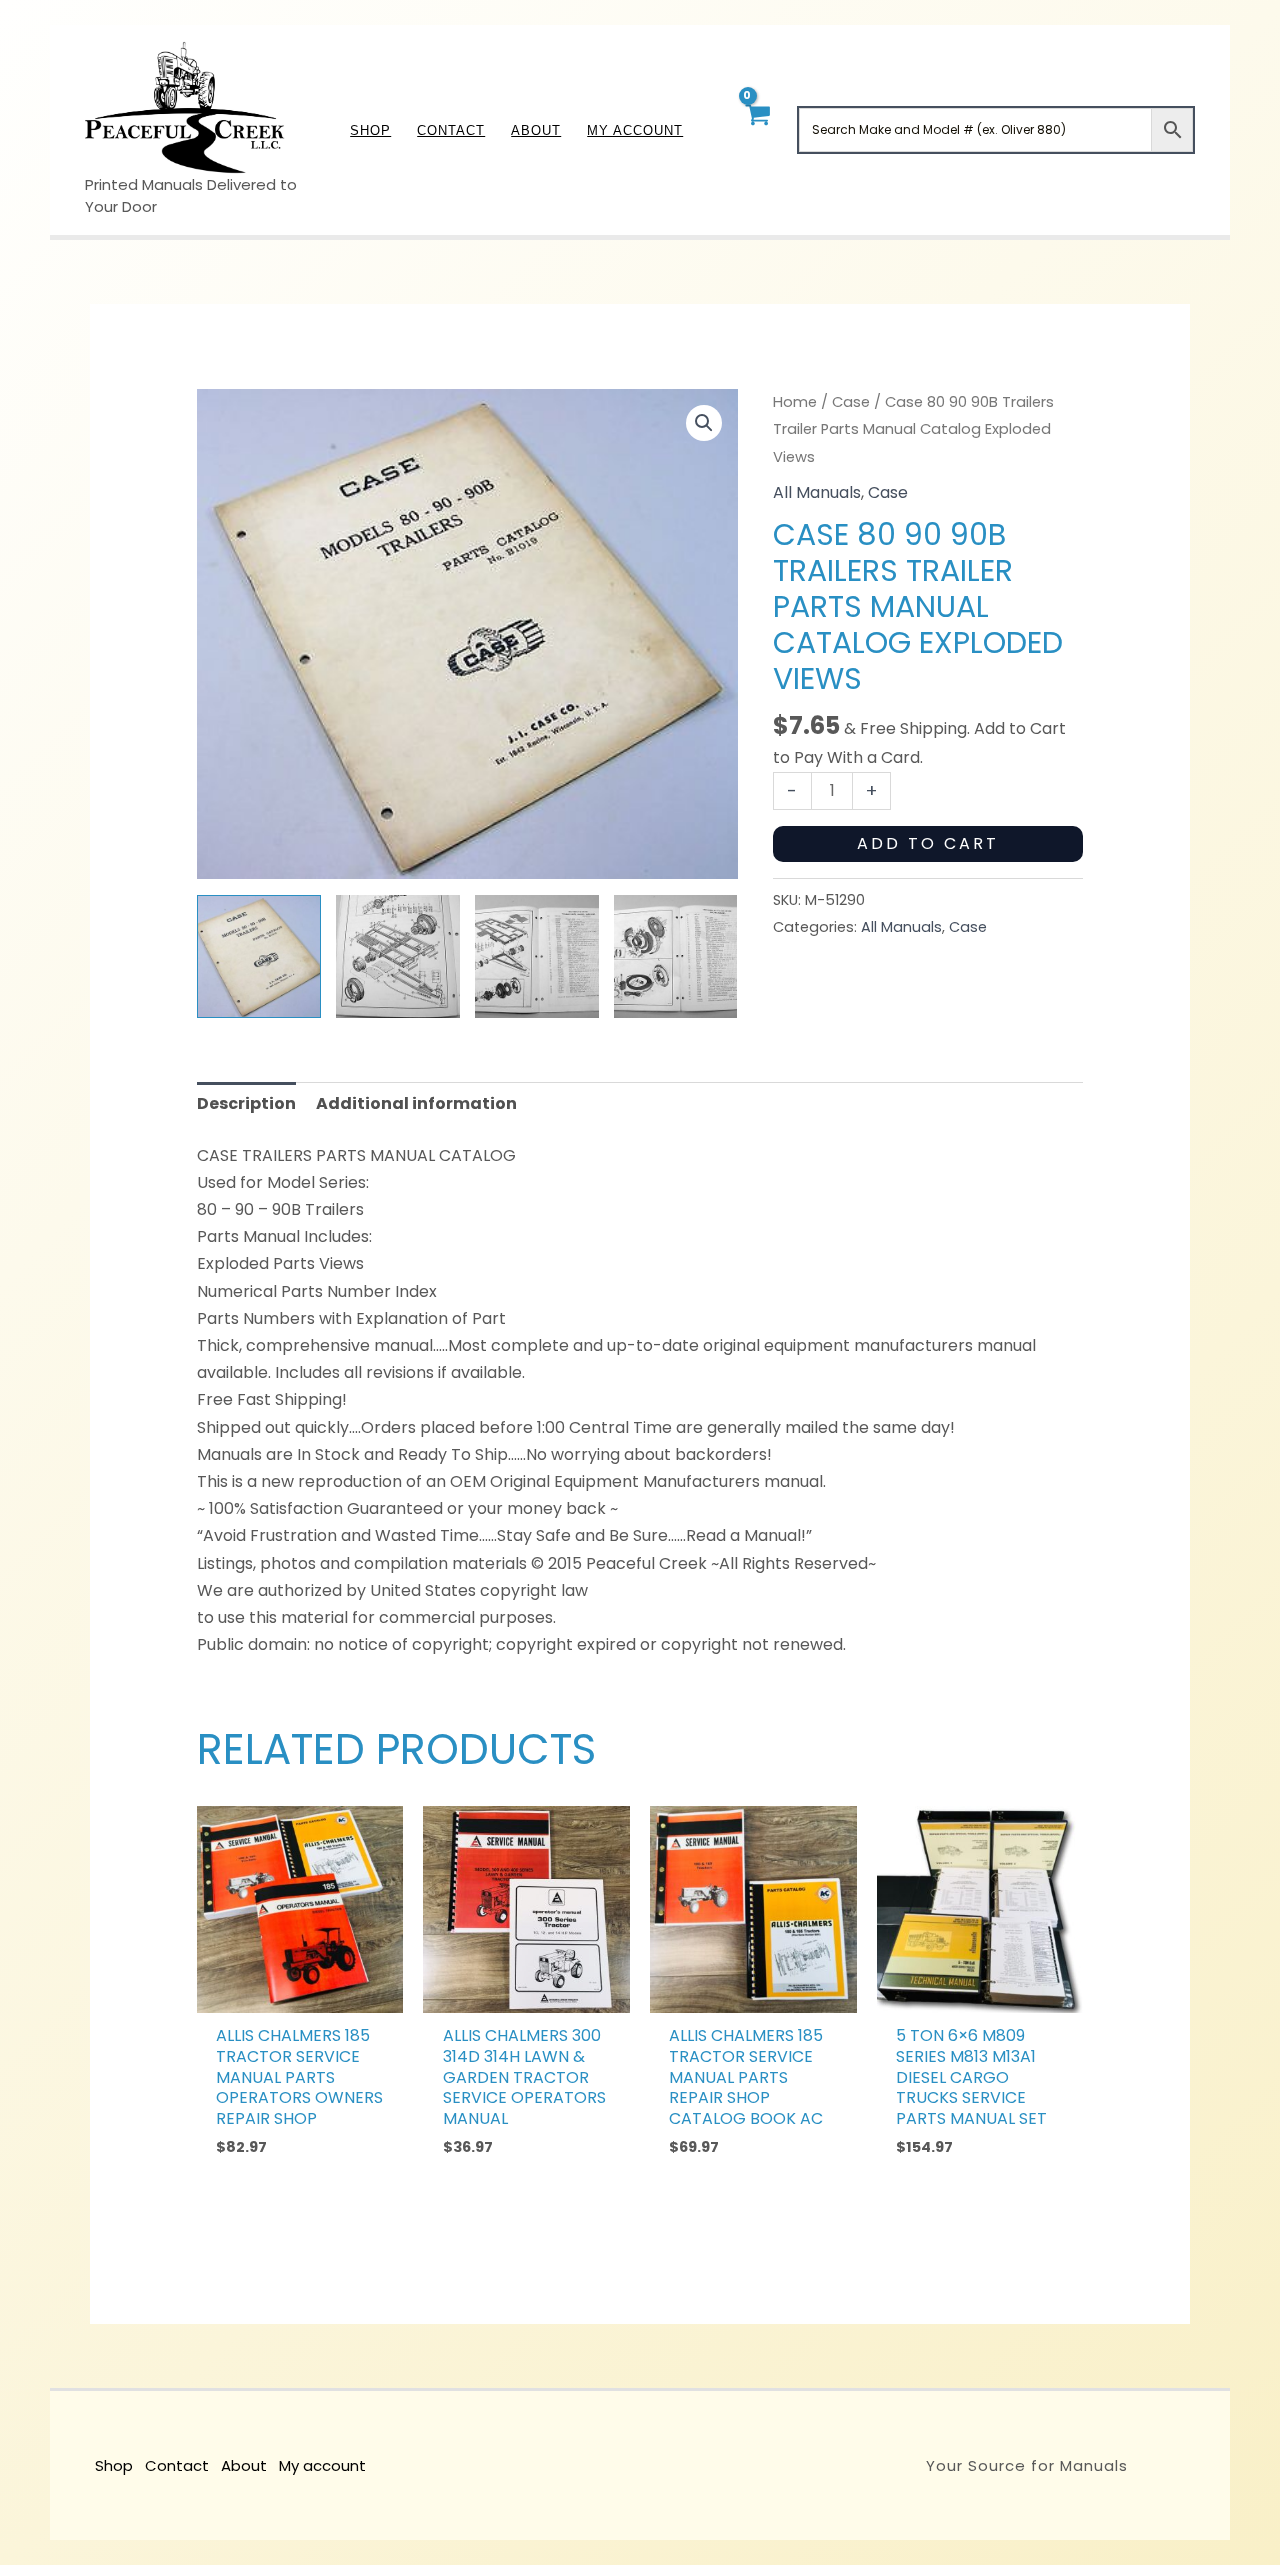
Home (795, 402)
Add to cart (928, 843)
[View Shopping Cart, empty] (756, 129)
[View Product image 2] (398, 957)
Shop (114, 2465)
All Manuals (817, 492)
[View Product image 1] (259, 957)
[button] (704, 423)
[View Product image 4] (676, 957)
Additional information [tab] (416, 1103)
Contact (177, 2465)
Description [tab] (246, 1103)
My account (322, 2465)
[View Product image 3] (537, 957)
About (244, 2465)
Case (851, 402)
